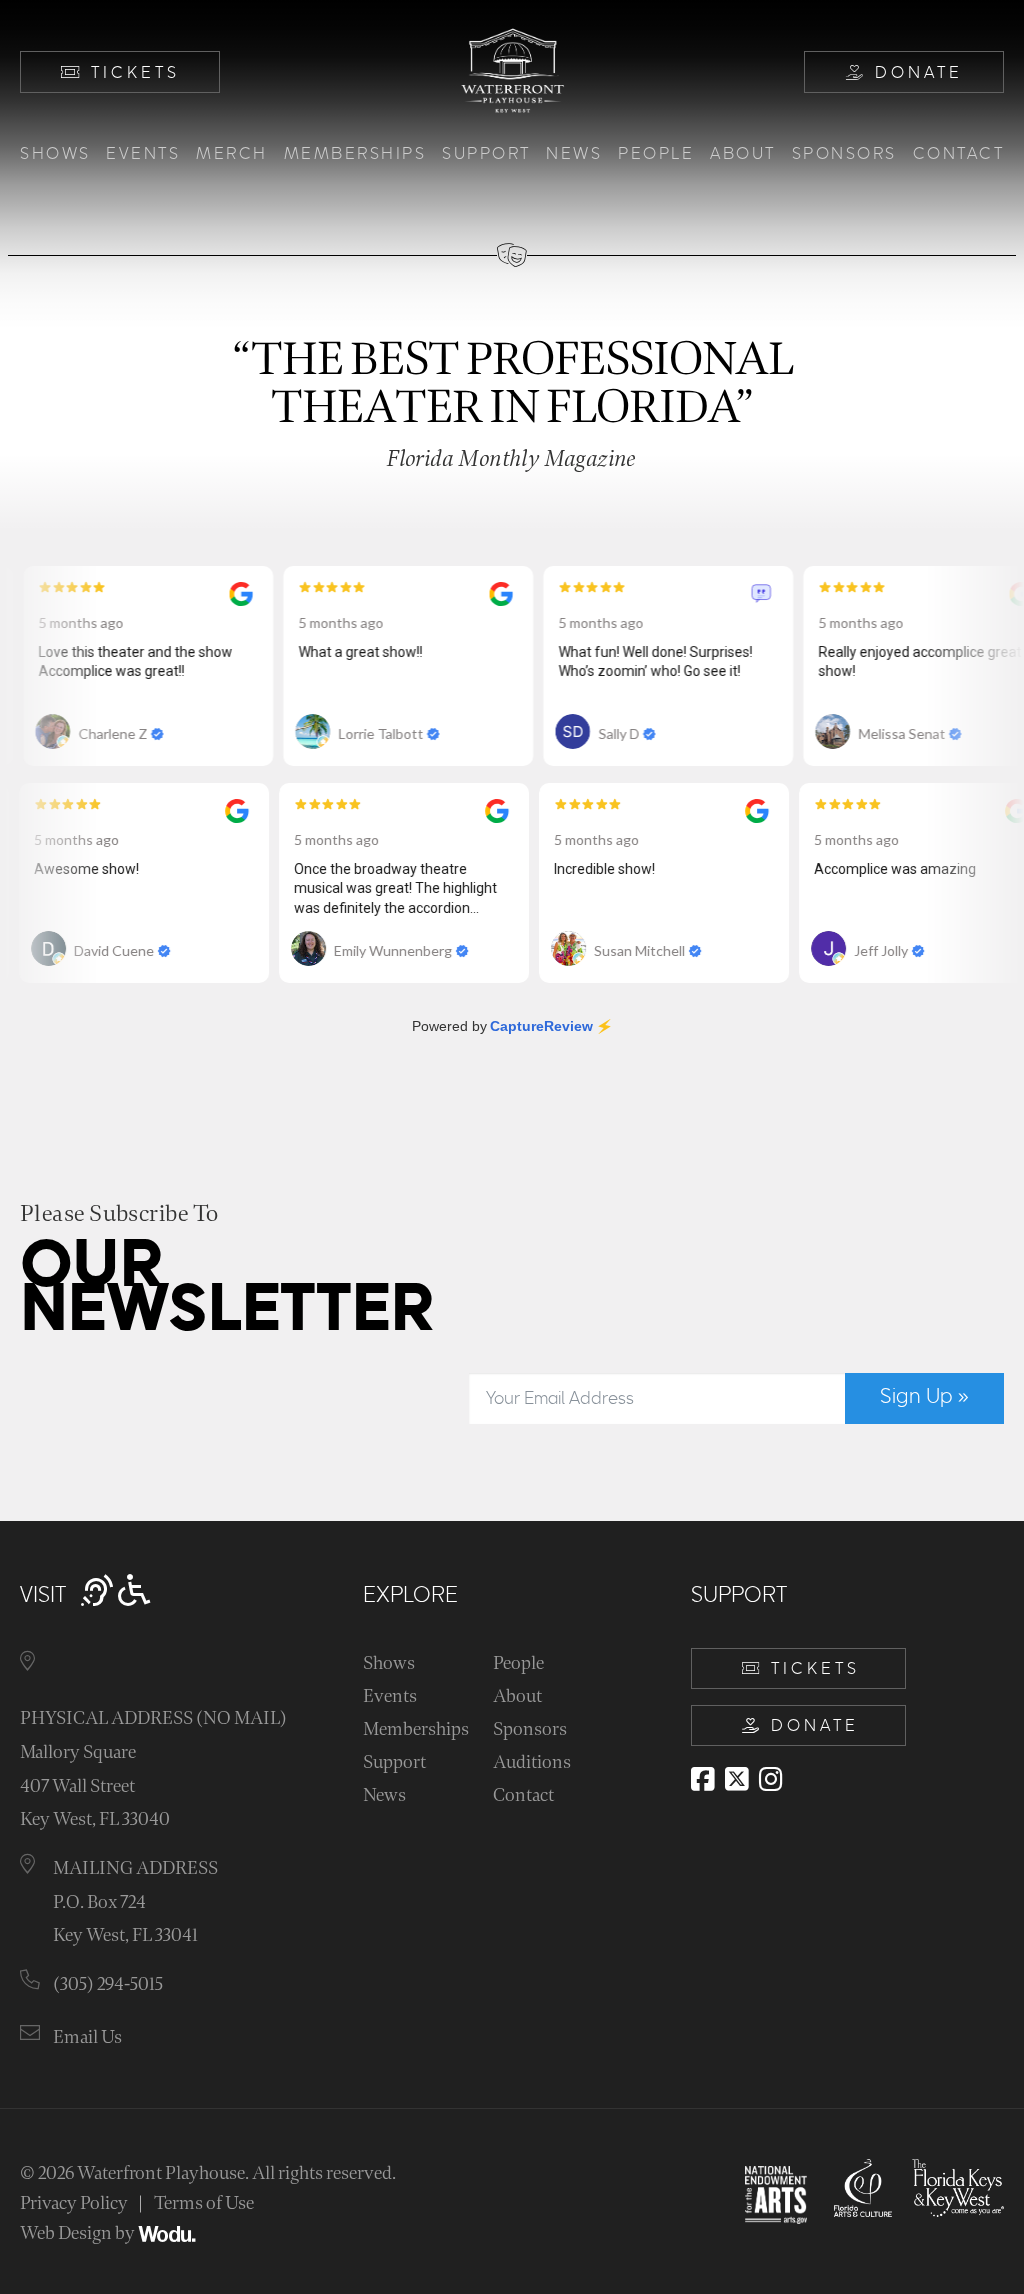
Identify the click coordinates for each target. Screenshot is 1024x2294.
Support (486, 154)
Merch (232, 154)
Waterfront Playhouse (161, 2173)
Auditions (532, 1762)
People (656, 154)
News (574, 154)
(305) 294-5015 (108, 1984)
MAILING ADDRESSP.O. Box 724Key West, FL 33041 (135, 1902)
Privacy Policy (74, 2203)
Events (143, 154)
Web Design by (79, 2233)
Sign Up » (924, 1397)
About (743, 154)
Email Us (87, 2037)
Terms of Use (204, 2203)
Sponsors (844, 154)
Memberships (355, 154)
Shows (55, 154)
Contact (959, 154)
